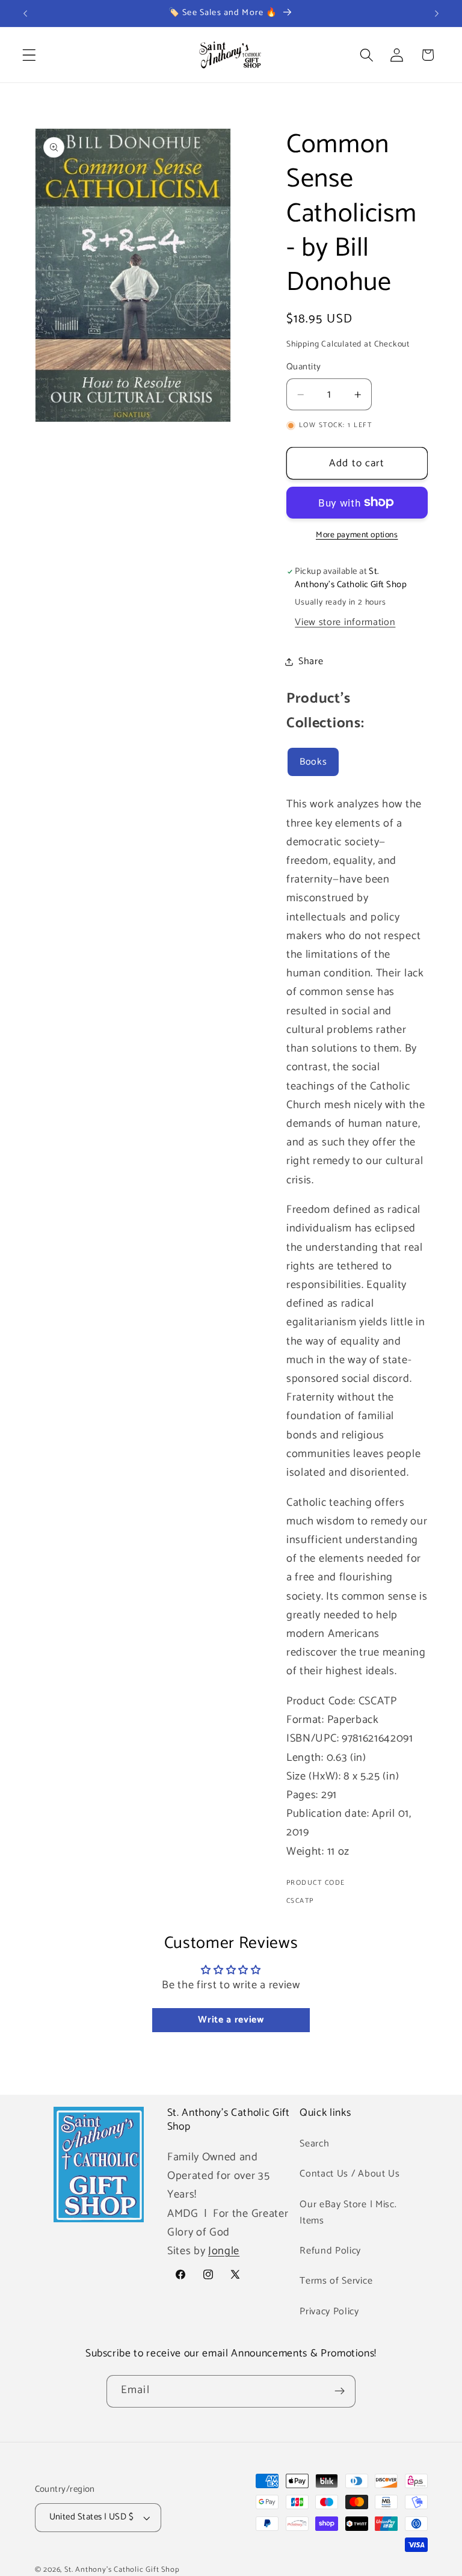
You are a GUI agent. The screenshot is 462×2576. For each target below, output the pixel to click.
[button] (29, 55)
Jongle (224, 2251)
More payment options (357, 535)
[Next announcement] (437, 13)
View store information (345, 622)
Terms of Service (336, 2281)
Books (313, 762)
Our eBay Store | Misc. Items (348, 2213)
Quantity (304, 367)
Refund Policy (330, 2251)
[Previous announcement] (25, 13)
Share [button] (311, 661)
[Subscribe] (340, 2391)
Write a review (231, 2020)
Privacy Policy (329, 2312)
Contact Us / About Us (350, 2174)
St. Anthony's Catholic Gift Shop (122, 2570)
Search (314, 2144)
